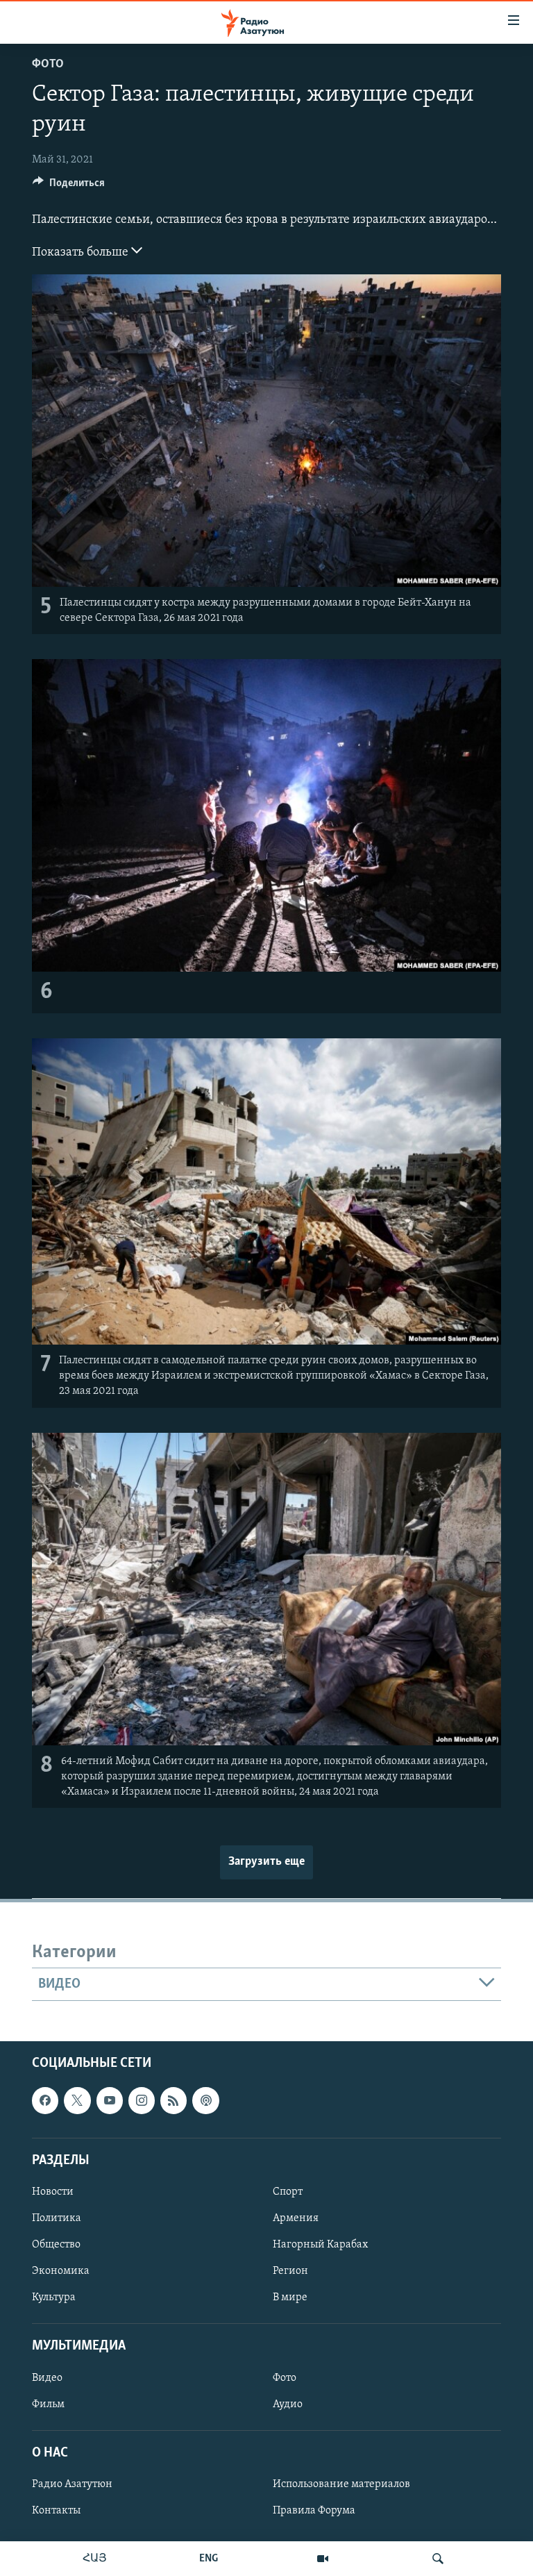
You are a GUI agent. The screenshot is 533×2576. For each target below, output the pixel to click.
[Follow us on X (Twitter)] (77, 2101)
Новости (53, 2192)
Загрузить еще (266, 1862)
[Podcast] (205, 2101)
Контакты (56, 2511)
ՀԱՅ (95, 2559)
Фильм (48, 2404)
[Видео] (323, 2559)
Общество (56, 2245)
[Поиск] (438, 2559)
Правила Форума (314, 2511)
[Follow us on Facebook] (45, 2101)
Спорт (288, 2192)
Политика (57, 2218)
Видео (47, 2378)
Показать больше (82, 253)
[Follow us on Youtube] (110, 2101)
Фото (48, 65)
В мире (290, 2298)
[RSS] (174, 2101)
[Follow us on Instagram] (142, 2101)
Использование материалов (341, 2484)
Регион (290, 2272)
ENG (209, 2559)
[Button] (69, 186)
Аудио (288, 2404)
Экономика (61, 2272)
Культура (54, 2298)
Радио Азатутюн (72, 2484)
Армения (296, 2218)
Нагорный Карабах (320, 2245)
